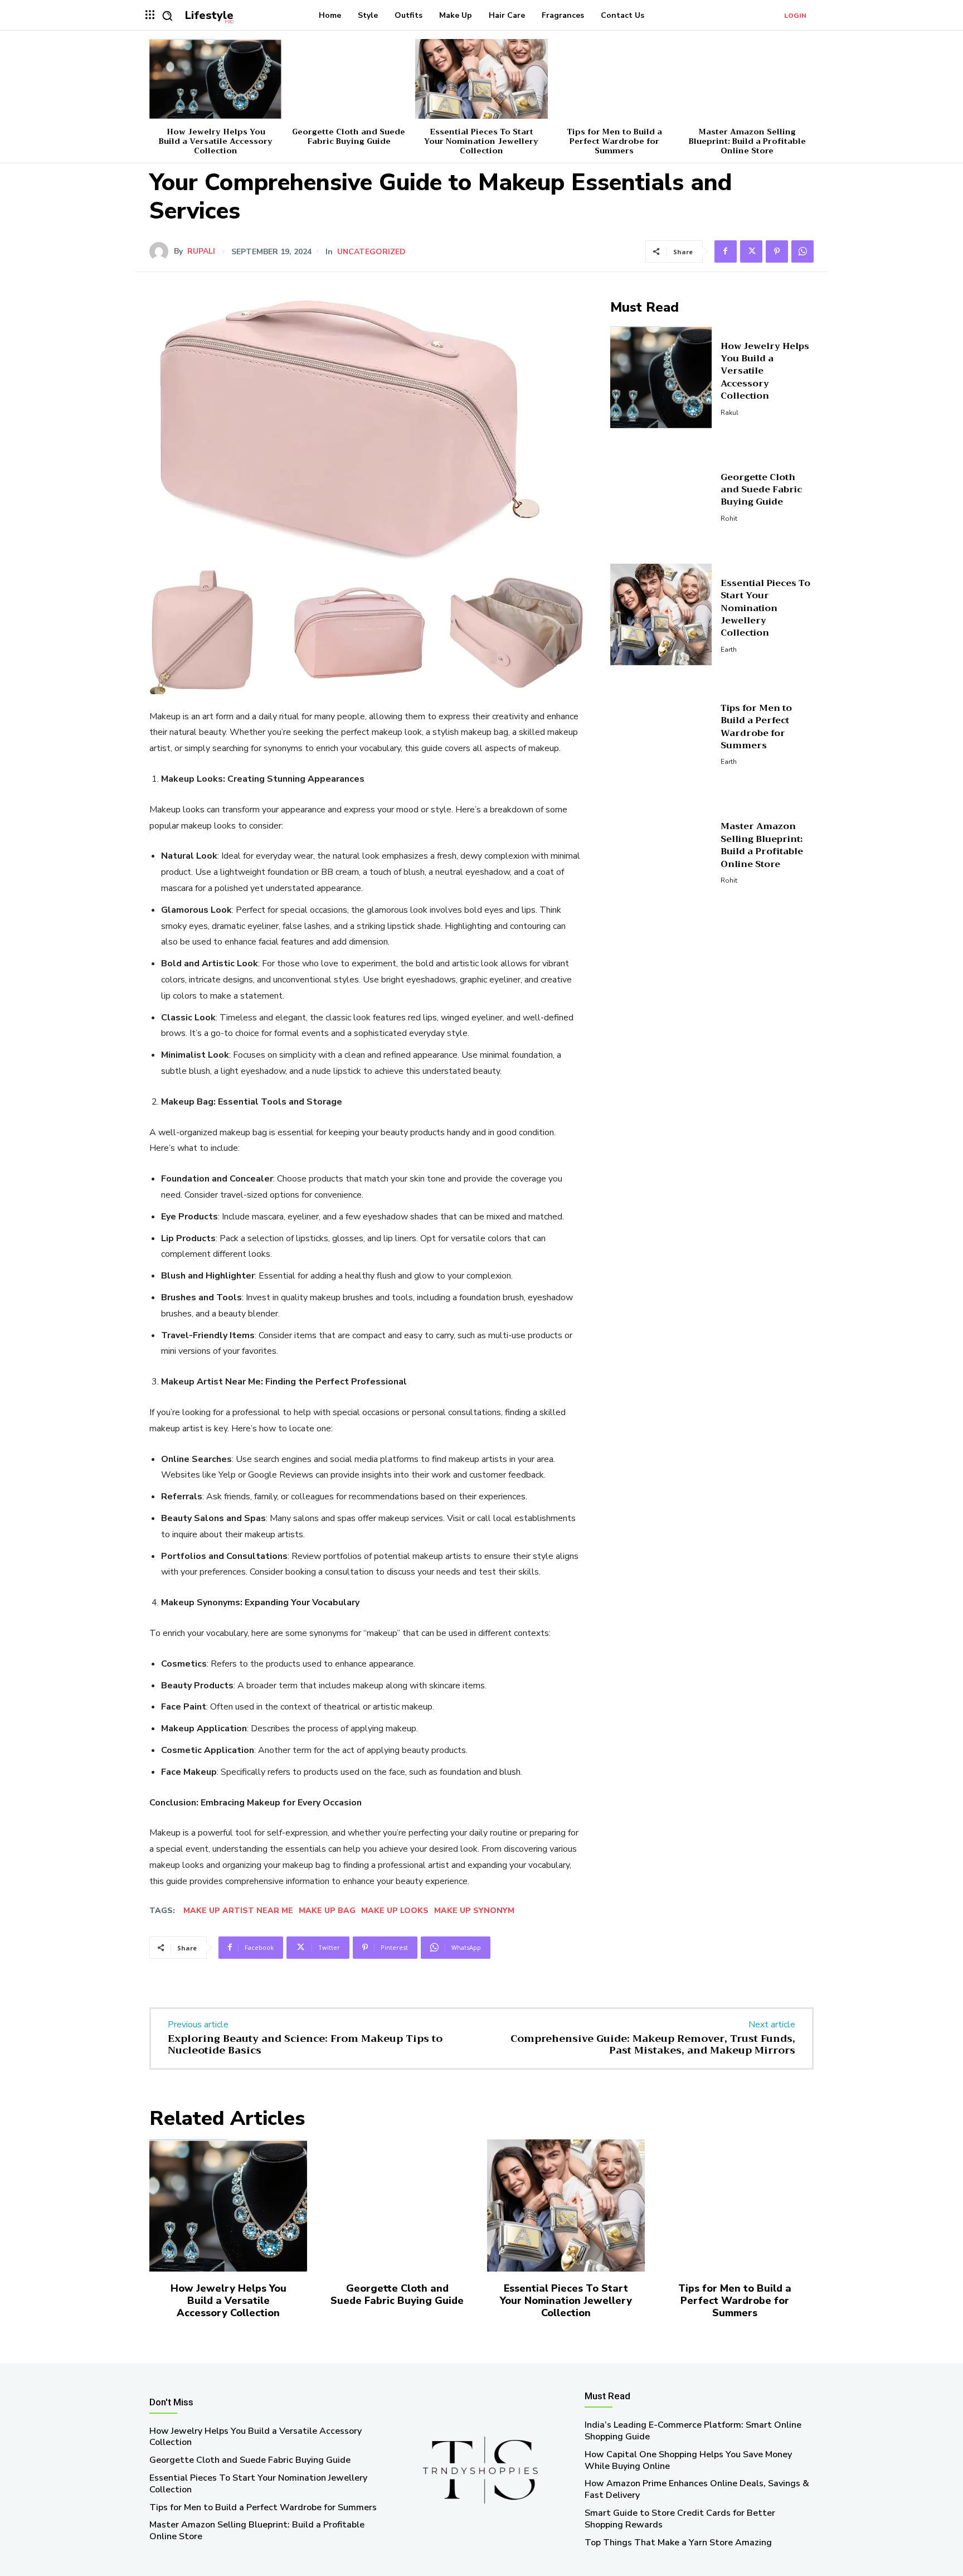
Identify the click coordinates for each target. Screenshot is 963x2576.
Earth (729, 650)
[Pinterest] (777, 251)
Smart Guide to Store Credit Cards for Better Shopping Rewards (680, 2519)
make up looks (395, 1911)
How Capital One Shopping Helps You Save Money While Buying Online (688, 2460)
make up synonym (474, 1911)
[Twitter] (751, 251)
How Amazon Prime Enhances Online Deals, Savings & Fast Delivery (697, 2489)
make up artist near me (238, 1911)
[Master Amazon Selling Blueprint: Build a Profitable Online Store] (747, 79)
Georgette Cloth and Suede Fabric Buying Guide (349, 136)
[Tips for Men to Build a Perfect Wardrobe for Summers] (614, 79)
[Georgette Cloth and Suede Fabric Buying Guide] (348, 79)
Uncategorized (371, 252)
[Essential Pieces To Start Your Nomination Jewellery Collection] (481, 79)
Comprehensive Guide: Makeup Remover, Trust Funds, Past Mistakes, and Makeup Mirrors (653, 2045)
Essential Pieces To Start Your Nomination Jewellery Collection (481, 141)
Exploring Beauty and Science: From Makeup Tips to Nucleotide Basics (305, 2045)
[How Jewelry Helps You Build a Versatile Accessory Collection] (216, 79)
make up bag (327, 1911)
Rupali (201, 251)
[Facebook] (726, 251)
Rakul (729, 413)
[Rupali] (162, 251)
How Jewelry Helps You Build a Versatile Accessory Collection (216, 141)
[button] (167, 16)
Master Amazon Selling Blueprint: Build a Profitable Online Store (747, 141)
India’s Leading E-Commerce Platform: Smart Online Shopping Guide (693, 2431)
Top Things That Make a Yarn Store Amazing (678, 2543)
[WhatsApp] (802, 251)
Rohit (729, 519)
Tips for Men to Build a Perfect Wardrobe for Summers (614, 141)
